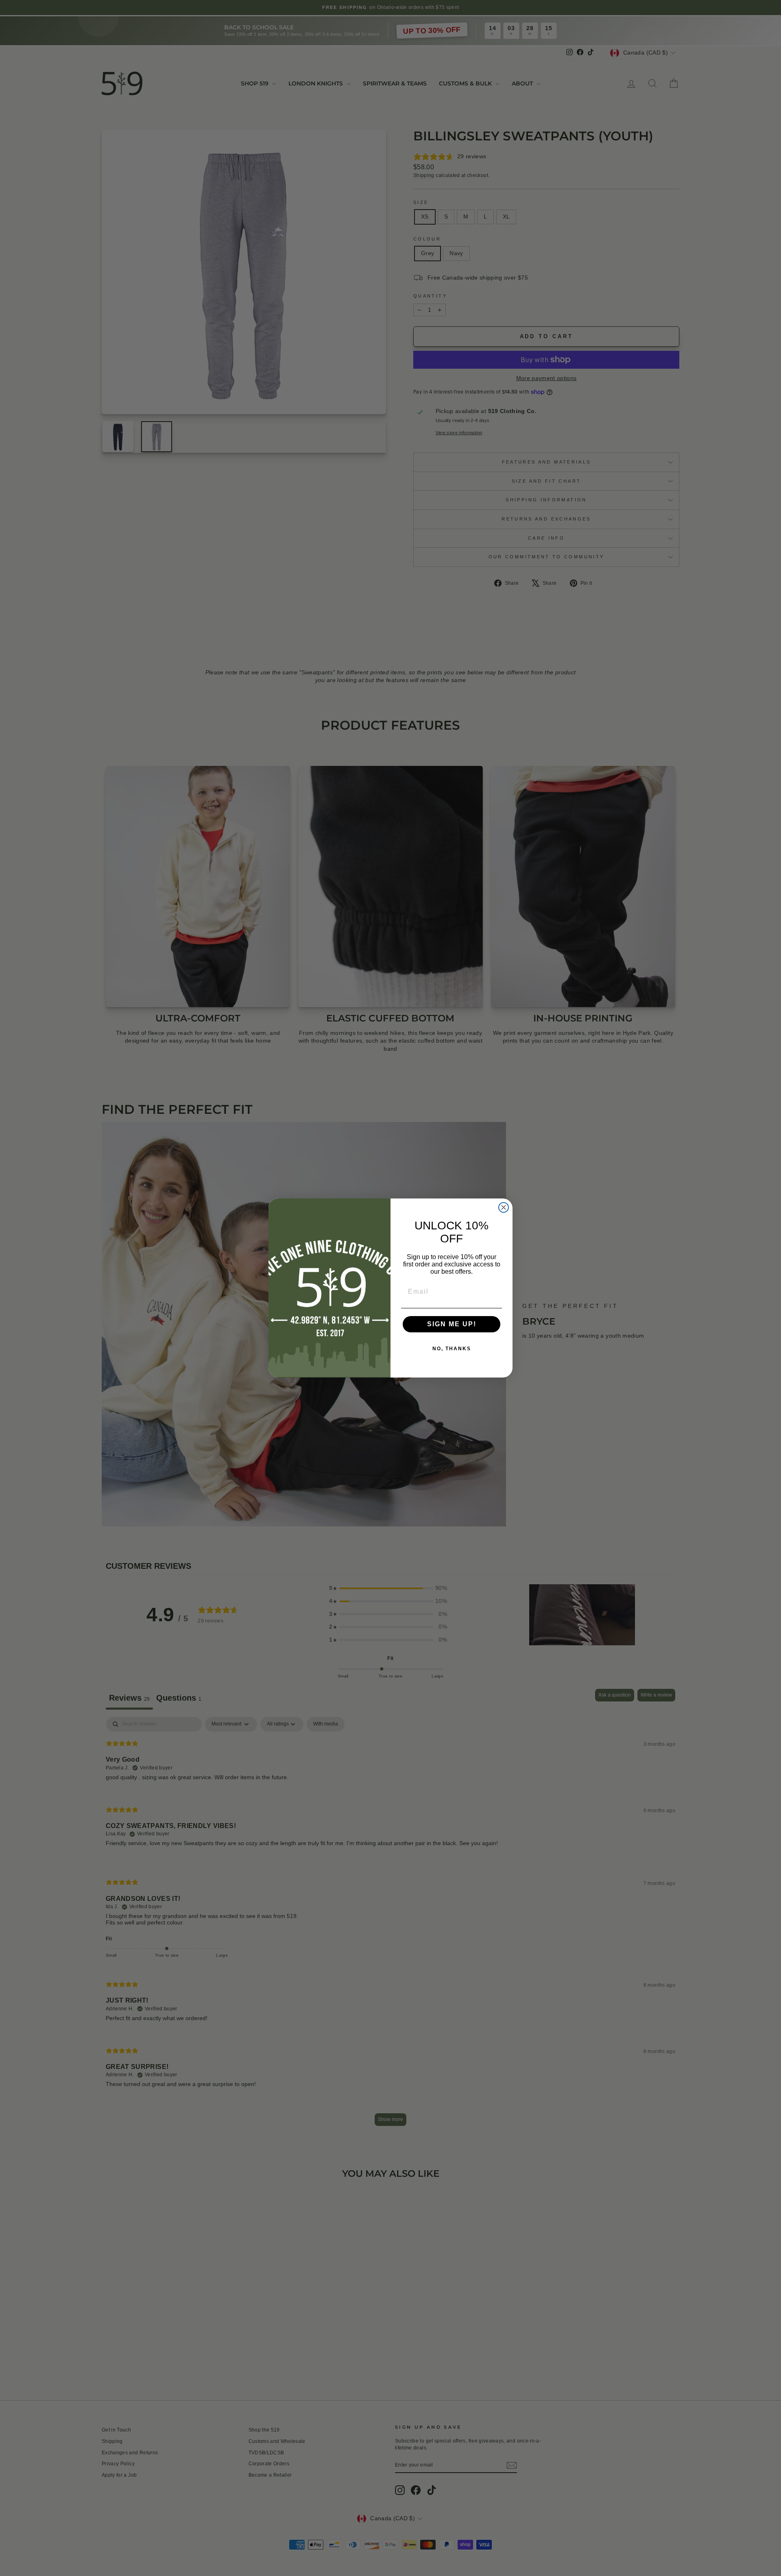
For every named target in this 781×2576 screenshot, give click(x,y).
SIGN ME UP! (452, 1324)
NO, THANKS (452, 1349)
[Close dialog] (504, 1207)
